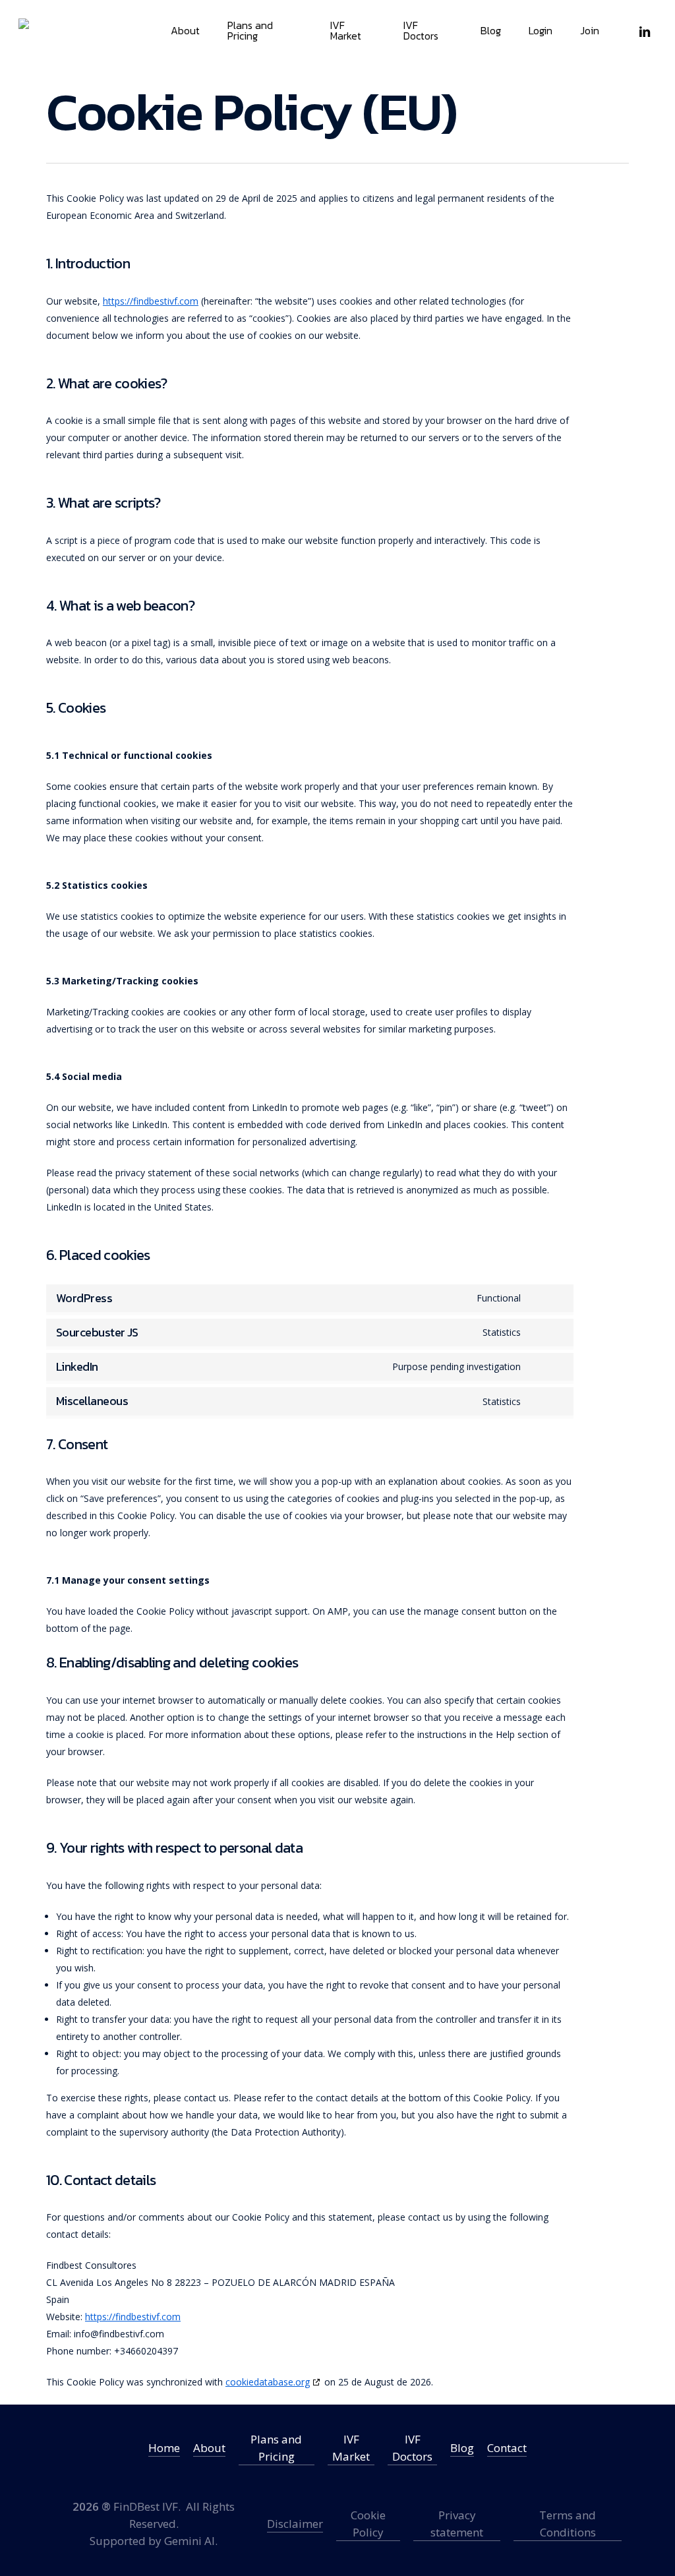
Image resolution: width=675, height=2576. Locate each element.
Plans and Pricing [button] (276, 2448)
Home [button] (164, 2448)
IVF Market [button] (351, 2448)
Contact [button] (507, 2448)
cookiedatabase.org (268, 2382)
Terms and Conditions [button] (568, 2524)
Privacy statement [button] (457, 2524)
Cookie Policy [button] (368, 2524)
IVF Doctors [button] (412, 2448)
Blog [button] (462, 2448)
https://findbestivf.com (151, 301)
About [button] (209, 2448)
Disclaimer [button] (295, 2524)
